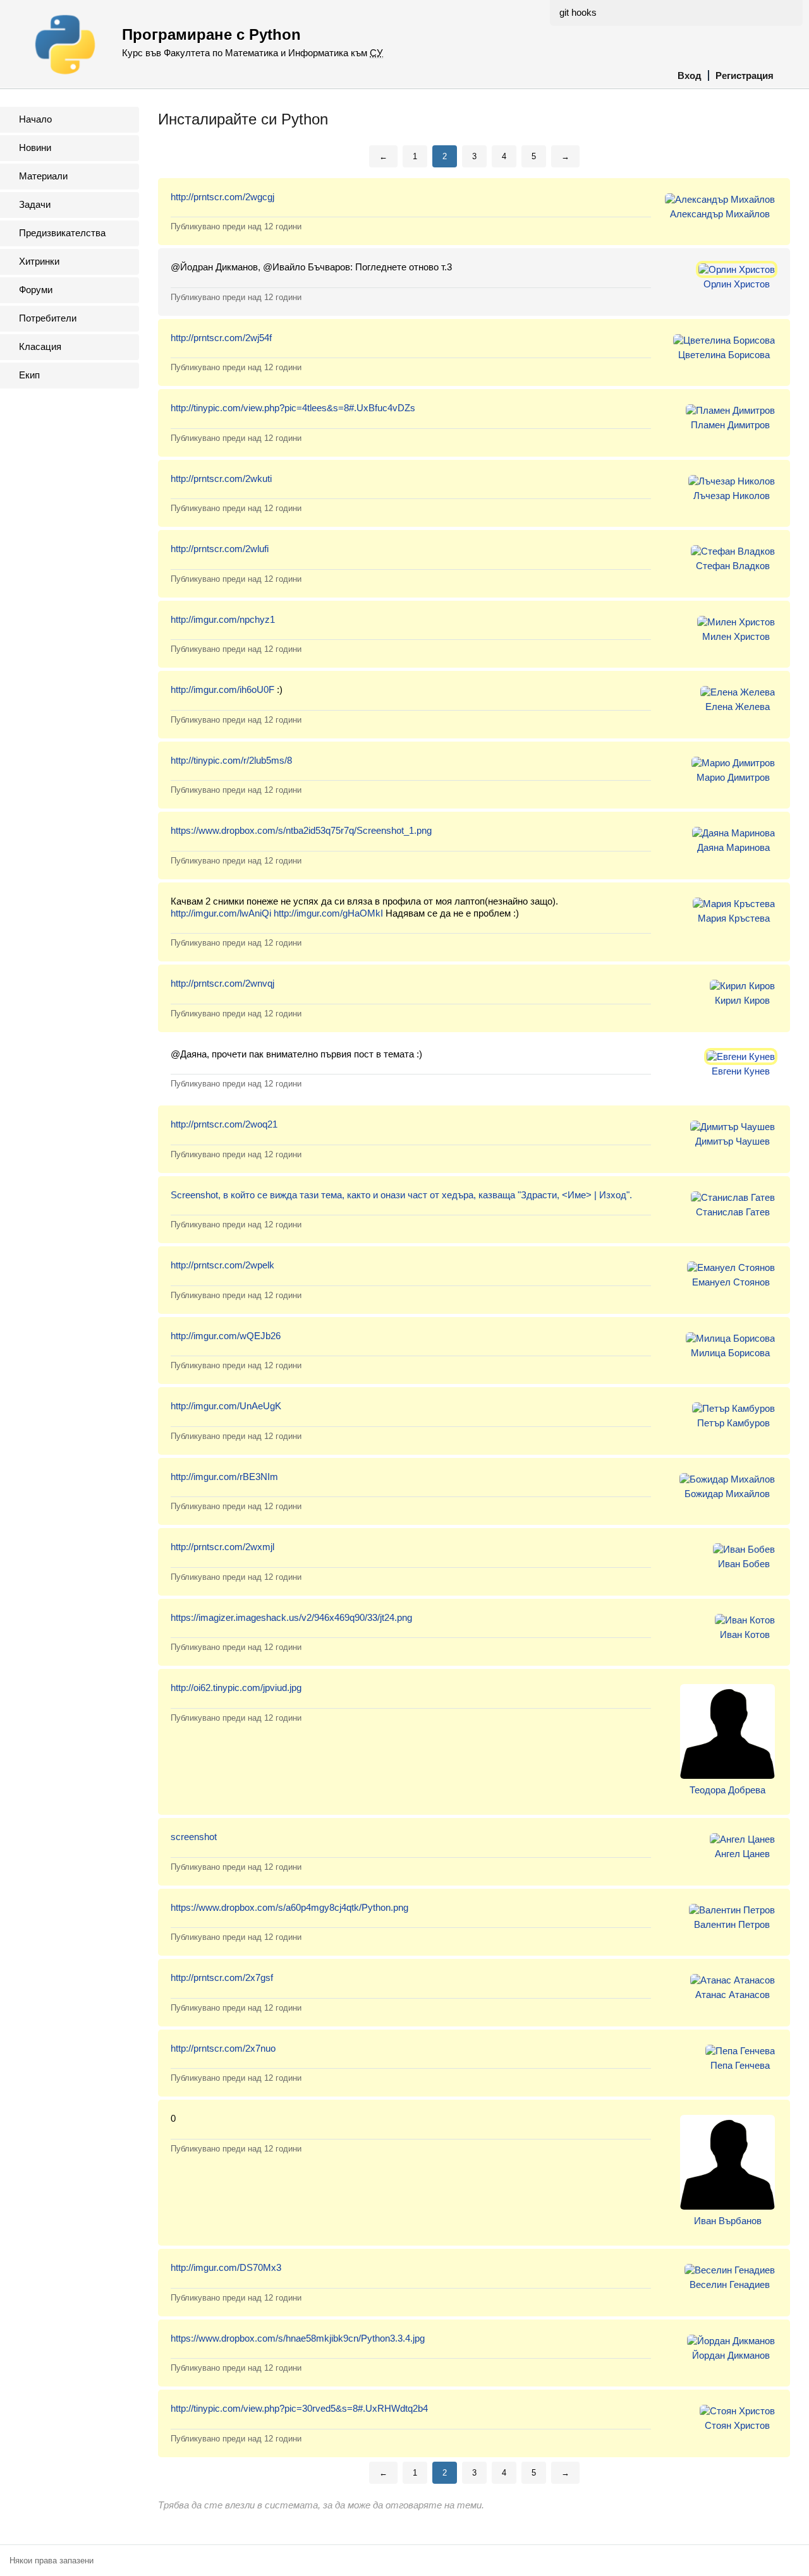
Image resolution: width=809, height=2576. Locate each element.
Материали (43, 176)
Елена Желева (738, 707)
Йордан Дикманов (731, 2355)
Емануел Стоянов (731, 1282)
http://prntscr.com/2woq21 (224, 1124)
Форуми (36, 290)
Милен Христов (736, 636)
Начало (35, 119)
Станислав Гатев (733, 1212)
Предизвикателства (62, 233)
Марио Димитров (733, 777)
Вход (690, 75)
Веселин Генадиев (730, 2284)
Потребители (48, 318)
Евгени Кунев (741, 1071)
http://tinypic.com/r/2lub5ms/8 (231, 760)
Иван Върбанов (728, 2221)
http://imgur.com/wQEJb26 (226, 1336)
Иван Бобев (744, 1564)
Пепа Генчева (740, 2065)
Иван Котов (745, 1634)
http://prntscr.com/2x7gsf (222, 1977)
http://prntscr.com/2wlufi (220, 549)
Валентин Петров (732, 1924)
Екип (29, 375)
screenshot (194, 1837)
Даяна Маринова (733, 847)
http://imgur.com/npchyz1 (223, 619)
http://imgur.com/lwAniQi (221, 913)
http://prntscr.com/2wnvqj (222, 983)
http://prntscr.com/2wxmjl (222, 1547)
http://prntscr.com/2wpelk (222, 1265)
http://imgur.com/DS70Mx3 (226, 2267)
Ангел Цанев (742, 1854)
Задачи (35, 204)
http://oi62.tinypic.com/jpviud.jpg (236, 1688)
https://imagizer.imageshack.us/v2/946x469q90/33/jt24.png (291, 1617)
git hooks (578, 12)
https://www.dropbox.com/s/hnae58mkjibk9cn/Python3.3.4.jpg (298, 2338)
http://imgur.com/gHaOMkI (328, 913)
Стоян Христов (737, 2425)
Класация (40, 346)
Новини (35, 147)
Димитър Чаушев (733, 1141)
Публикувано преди (236, 226)
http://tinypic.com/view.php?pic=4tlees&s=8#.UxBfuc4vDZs (293, 408)
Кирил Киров (742, 1000)
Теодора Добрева (727, 1790)
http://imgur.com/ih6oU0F (222, 689)
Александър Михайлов (720, 214)
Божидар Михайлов (727, 1494)
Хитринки (39, 261)
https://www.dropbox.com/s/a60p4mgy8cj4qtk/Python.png (289, 1907)
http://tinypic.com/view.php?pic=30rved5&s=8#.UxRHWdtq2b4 (299, 2408)
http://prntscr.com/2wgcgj (222, 197)
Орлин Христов (737, 284)
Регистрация (745, 75)
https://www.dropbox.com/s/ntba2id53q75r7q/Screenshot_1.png (301, 830)
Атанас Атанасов (733, 1995)
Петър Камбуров (733, 1423)
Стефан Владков (733, 566)
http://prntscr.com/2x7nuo (223, 2048)
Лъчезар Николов (732, 496)
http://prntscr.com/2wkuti (221, 478)
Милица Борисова (730, 1353)
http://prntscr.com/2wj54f (221, 338)
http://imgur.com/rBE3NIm (224, 1477)
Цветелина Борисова (724, 355)
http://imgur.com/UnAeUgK (226, 1406)
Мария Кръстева (734, 918)
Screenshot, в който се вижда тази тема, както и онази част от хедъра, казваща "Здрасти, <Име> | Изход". (401, 1195)
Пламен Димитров (730, 425)
